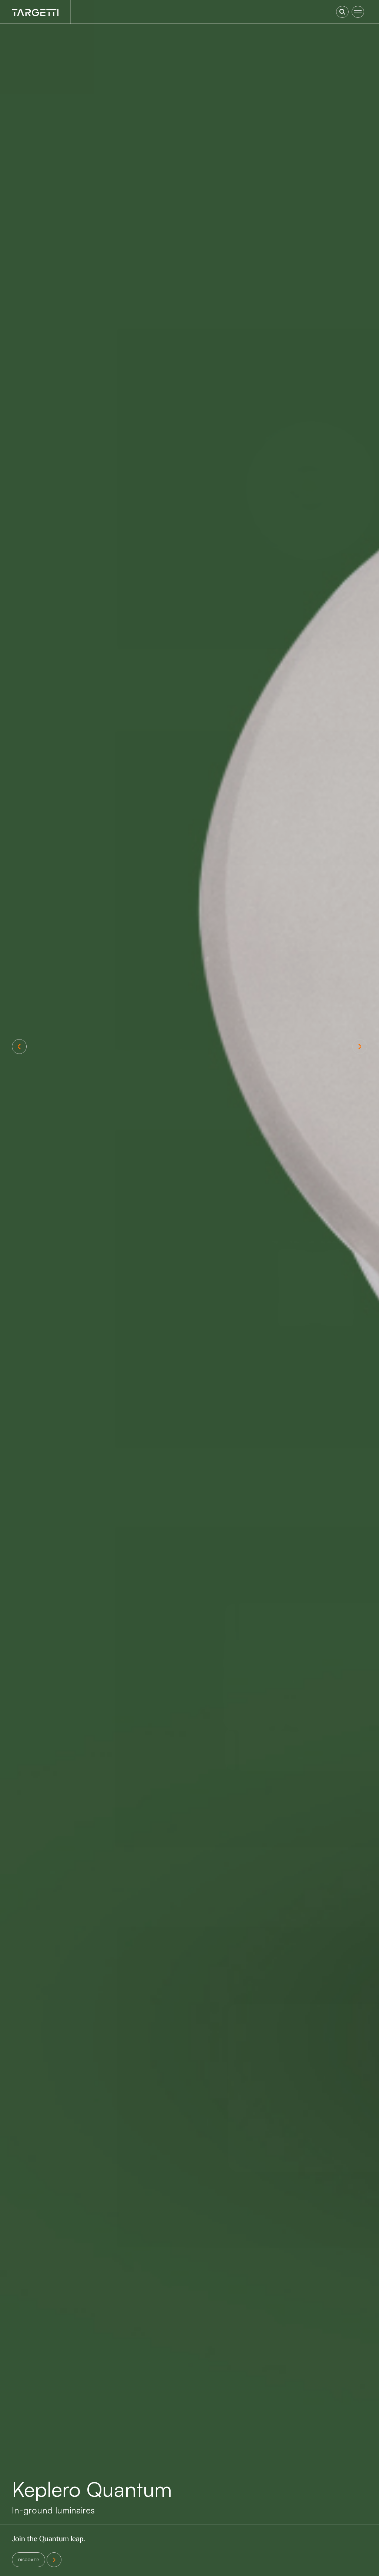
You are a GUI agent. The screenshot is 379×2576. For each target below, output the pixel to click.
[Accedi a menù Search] (342, 12)
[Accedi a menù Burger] (358, 12)
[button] (19, 1047)
